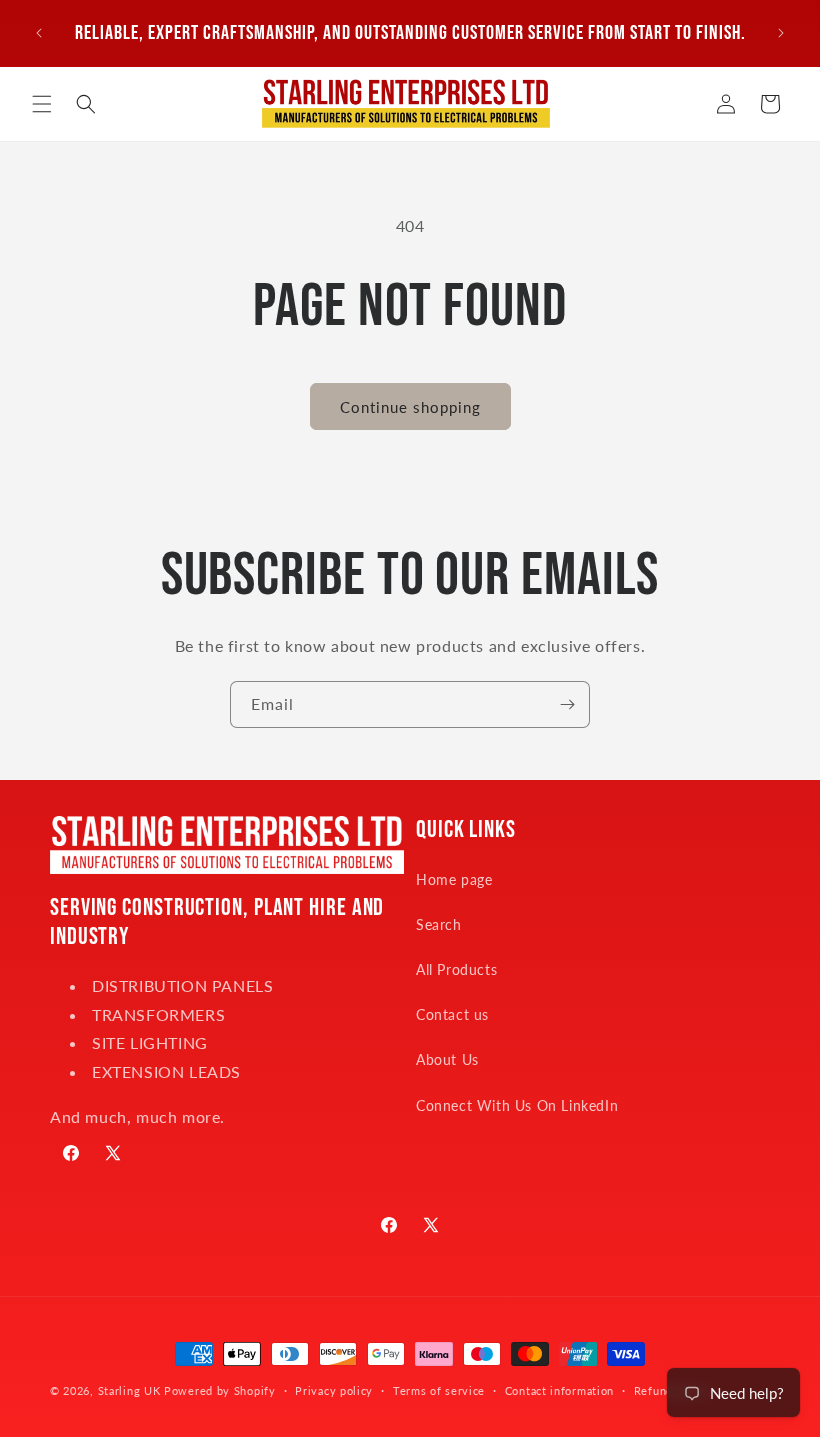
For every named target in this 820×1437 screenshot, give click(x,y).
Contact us (452, 1014)
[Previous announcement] (39, 33)
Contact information (559, 1390)
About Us (447, 1059)
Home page (454, 879)
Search (439, 924)
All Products (456, 969)
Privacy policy (334, 1390)
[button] (42, 104)
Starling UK (129, 1390)
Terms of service (439, 1390)
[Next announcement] (781, 33)
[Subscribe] (567, 704)
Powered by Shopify (220, 1390)
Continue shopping (410, 407)
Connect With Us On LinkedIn (517, 1105)
